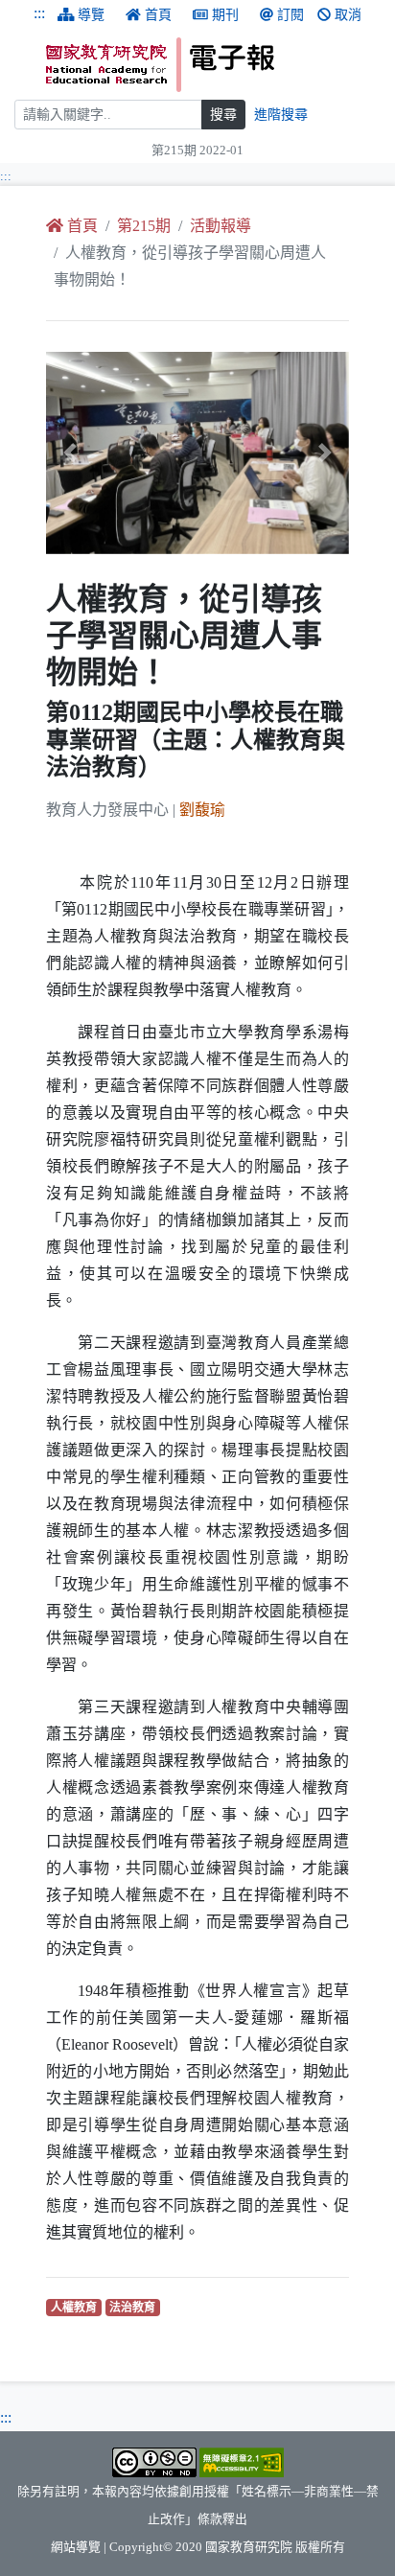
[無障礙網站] (242, 2461)
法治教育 (135, 2307)
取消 (348, 15)
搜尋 (223, 115)
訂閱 (290, 15)
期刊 (225, 15)
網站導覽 (76, 2547)
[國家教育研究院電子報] (213, 65)
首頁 (158, 15)
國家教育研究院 (249, 2547)
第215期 (144, 226)
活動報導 (221, 226)
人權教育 (76, 2307)
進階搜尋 (281, 115)
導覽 (91, 15)
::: (39, 13)
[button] (69, 453)
